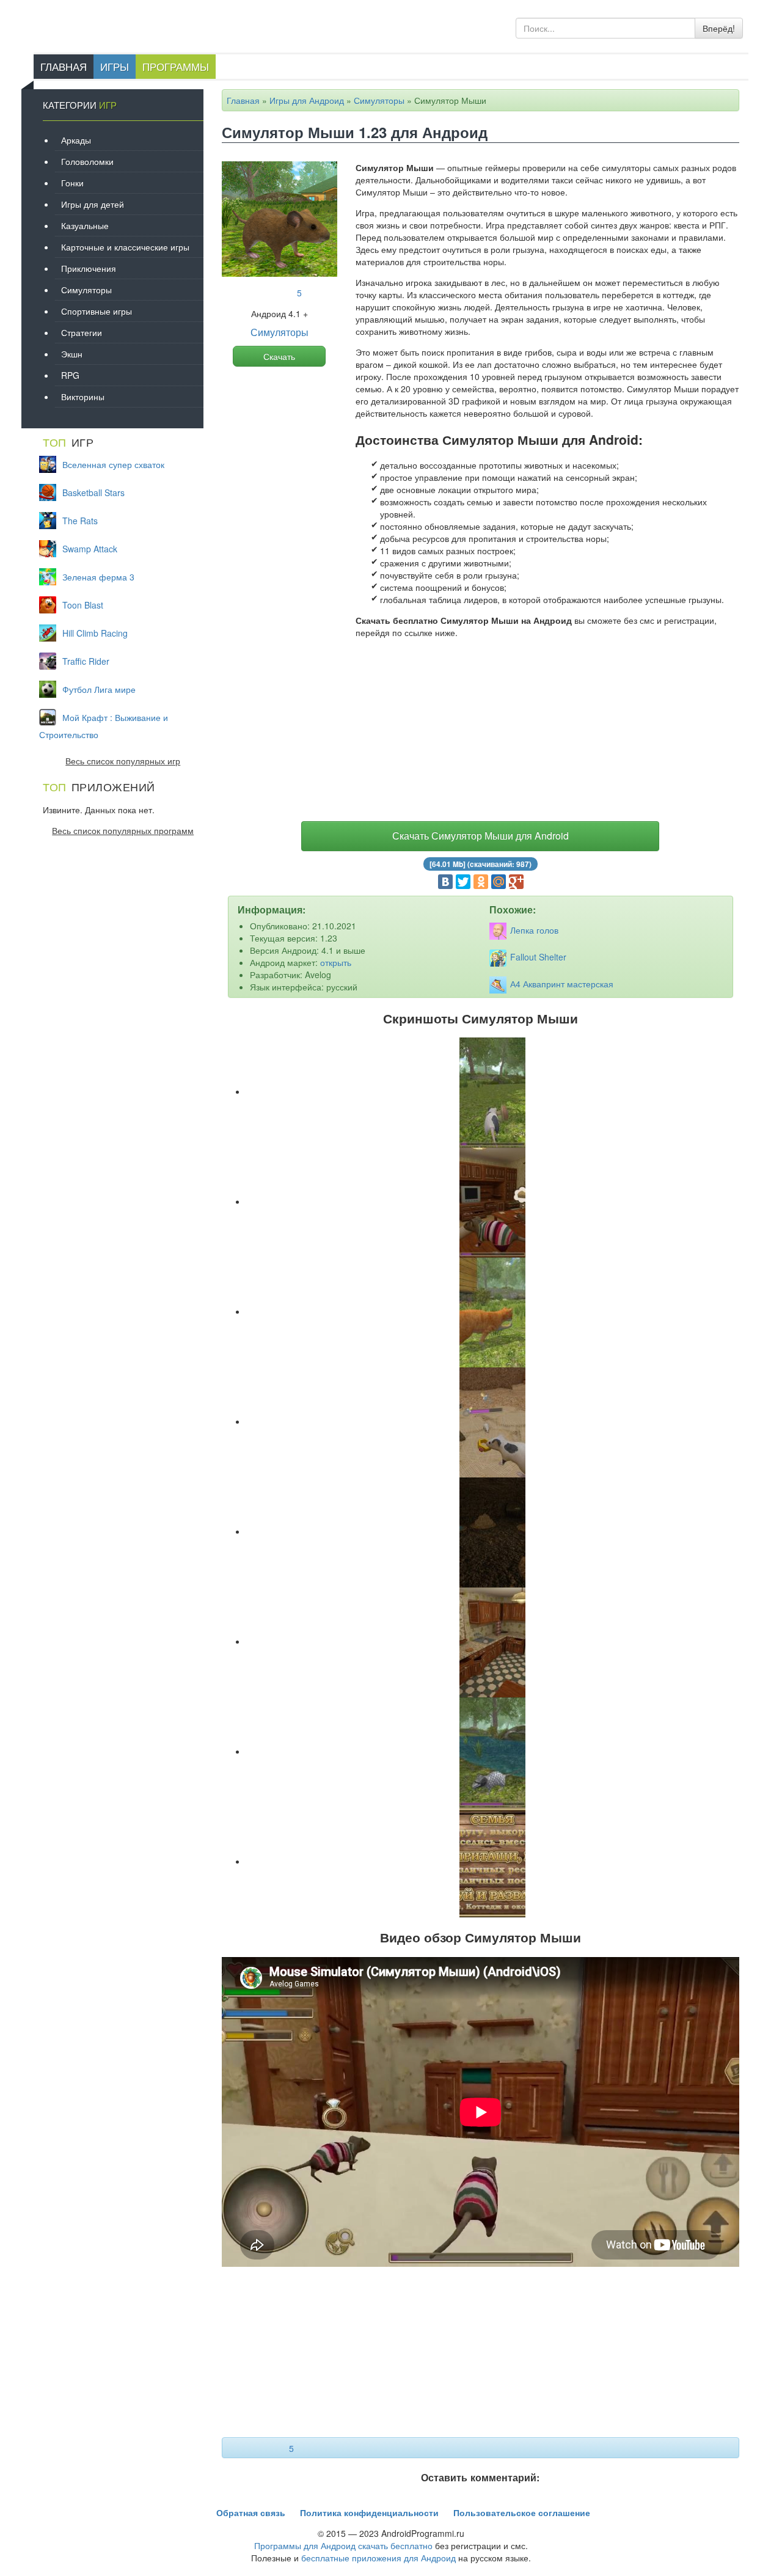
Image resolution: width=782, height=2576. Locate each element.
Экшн (72, 354)
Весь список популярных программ (123, 830)
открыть (336, 962)
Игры (115, 66)
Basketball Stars (93, 492)
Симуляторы (379, 100)
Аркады (76, 140)
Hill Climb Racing (95, 633)
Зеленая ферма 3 (98, 577)
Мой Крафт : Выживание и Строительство (104, 726)
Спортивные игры (97, 311)
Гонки (72, 183)
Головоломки (87, 161)
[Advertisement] (481, 733)
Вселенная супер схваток (113, 464)
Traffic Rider (86, 661)
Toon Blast (83, 605)
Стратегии (82, 332)
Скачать (279, 356)
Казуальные (85, 225)
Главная (64, 66)
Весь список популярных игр (123, 761)
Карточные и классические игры (125, 247)
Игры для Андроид (307, 100)
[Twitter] (463, 882)
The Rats (80, 521)
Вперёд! (719, 28)
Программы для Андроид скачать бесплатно (343, 2545)
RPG (70, 375)
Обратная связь (251, 2512)
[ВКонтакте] (445, 882)
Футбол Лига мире (99, 689)
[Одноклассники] (481, 882)
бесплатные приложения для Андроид (378, 2558)
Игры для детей (93, 204)
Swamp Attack (90, 549)
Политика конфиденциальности (369, 2512)
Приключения (89, 268)
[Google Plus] (516, 882)
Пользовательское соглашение (522, 2512)
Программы (176, 66)
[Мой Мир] (499, 882)
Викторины (83, 397)
